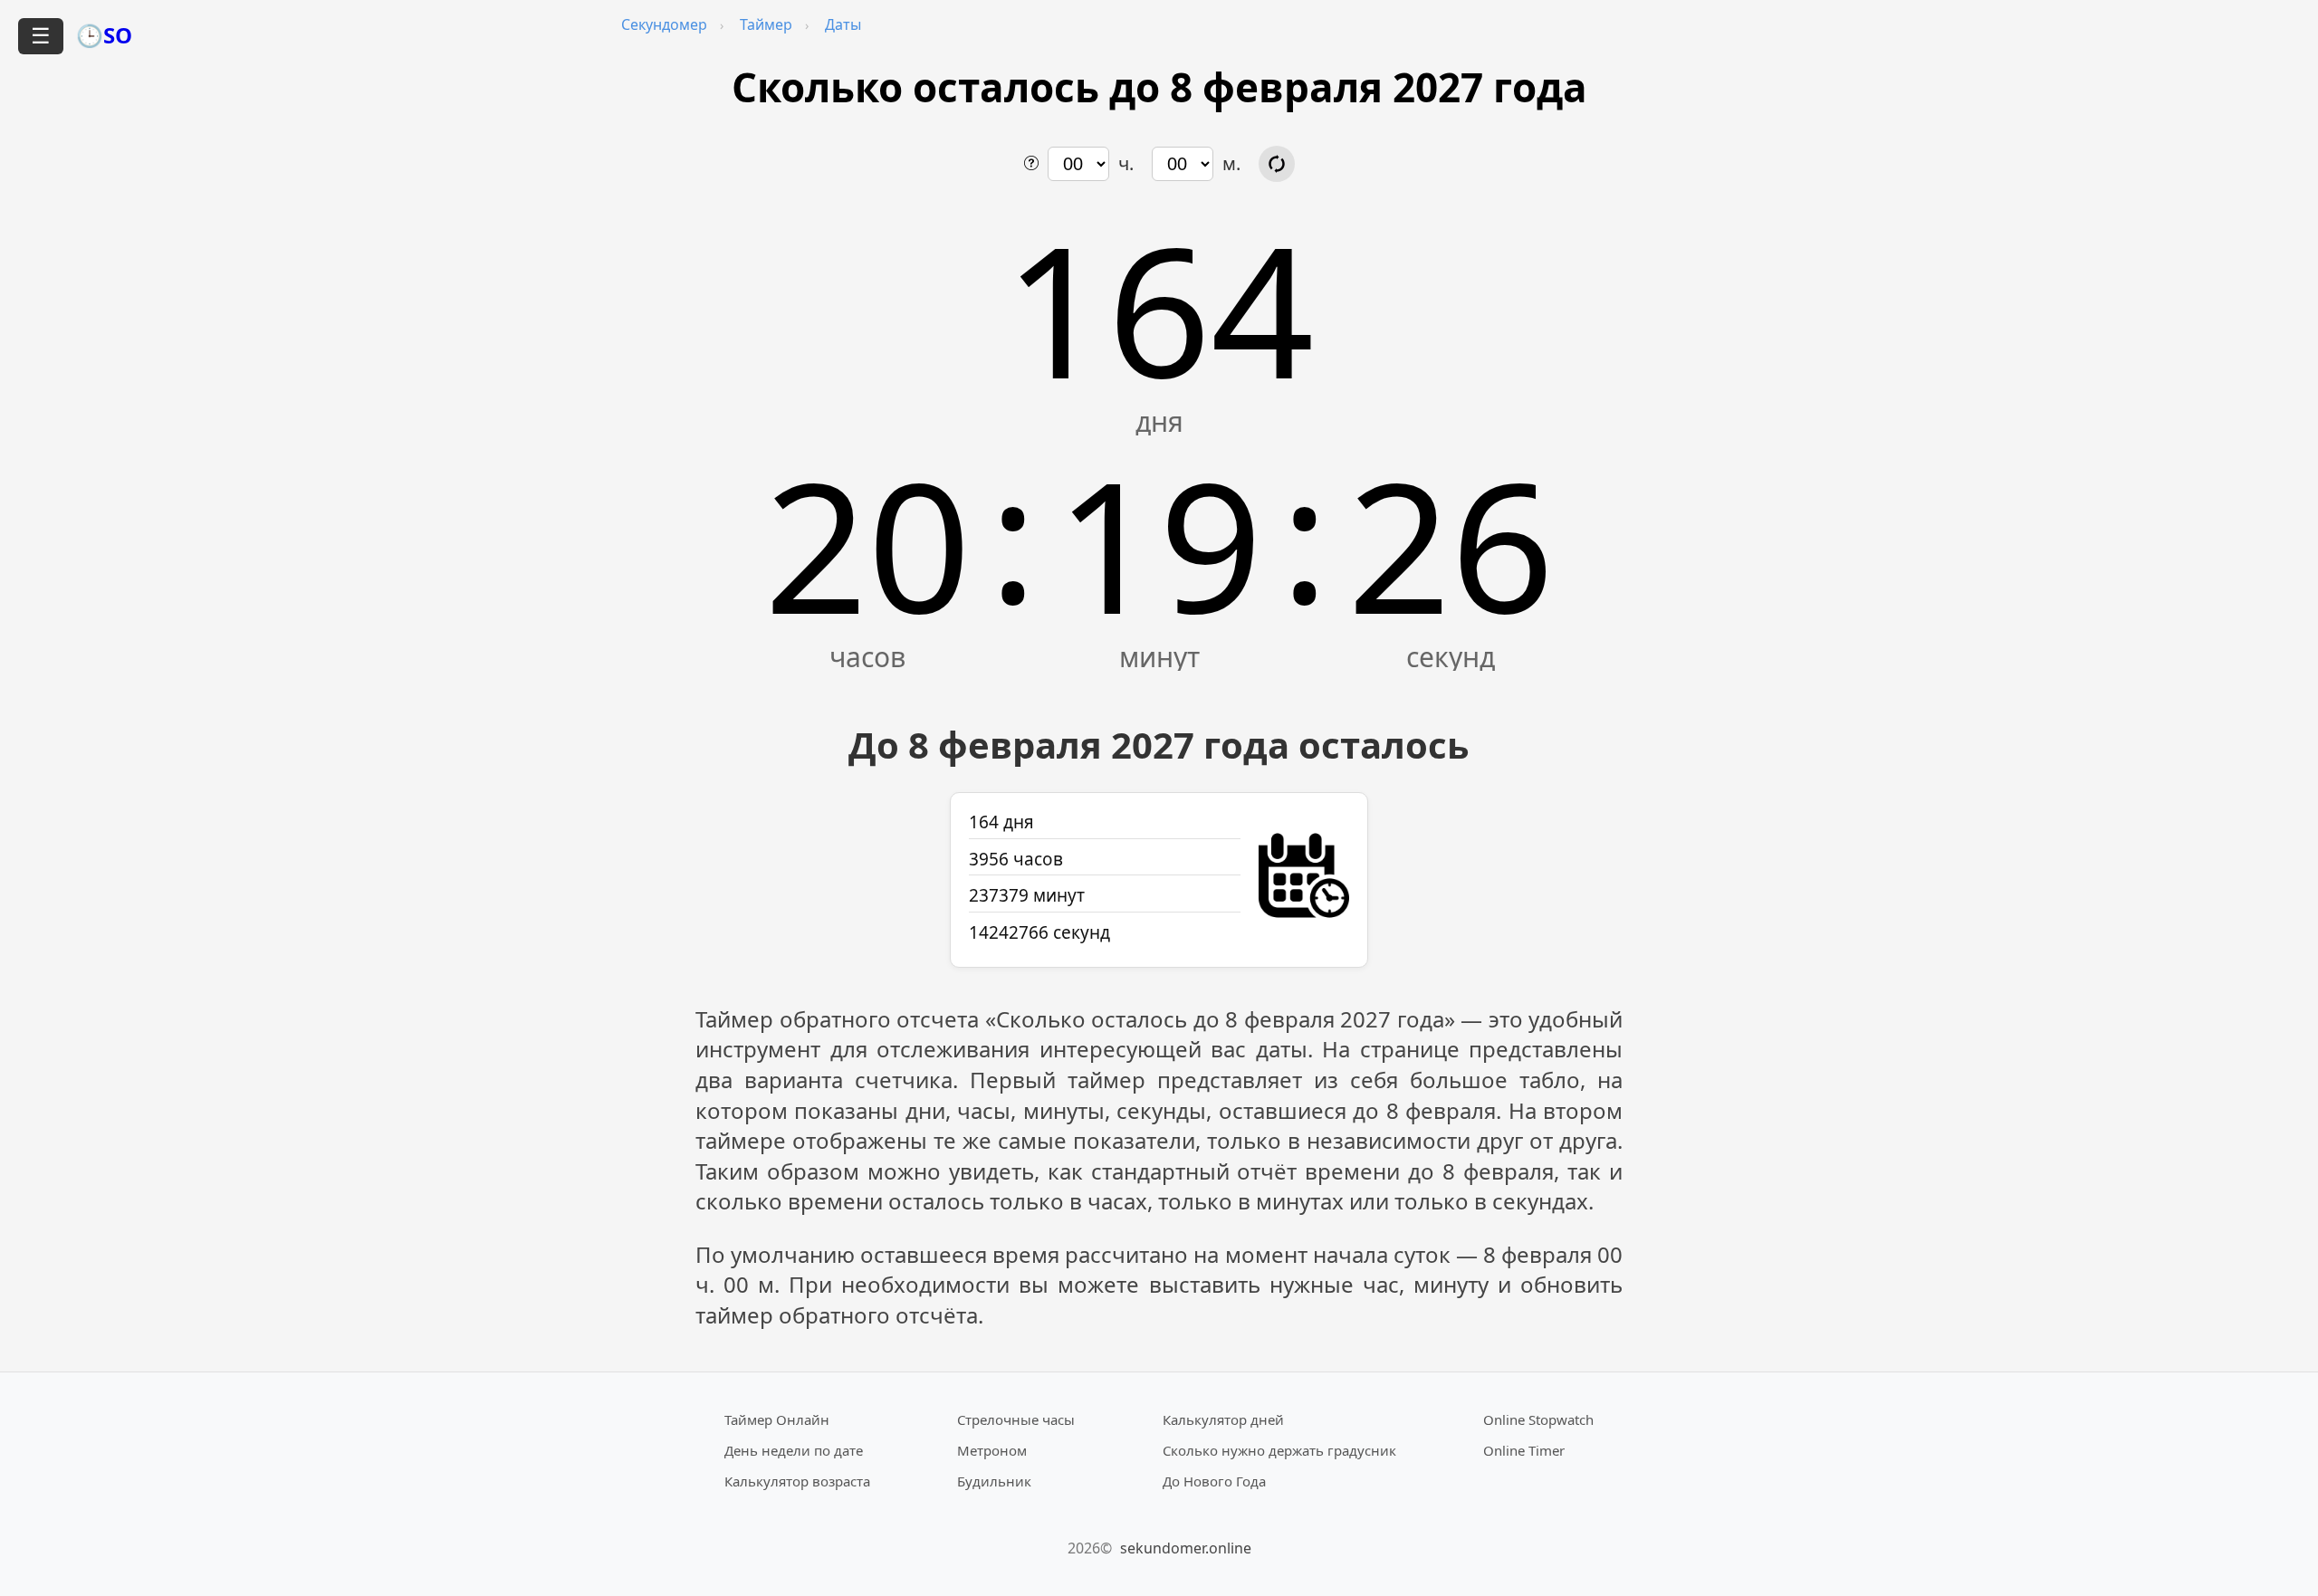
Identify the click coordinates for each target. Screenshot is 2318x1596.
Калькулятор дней (1223, 1419)
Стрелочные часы (1016, 1419)
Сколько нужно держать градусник (1279, 1450)
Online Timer (1524, 1450)
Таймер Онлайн (777, 1419)
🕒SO (104, 35)
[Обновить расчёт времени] (1277, 164)
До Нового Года (1214, 1481)
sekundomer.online (1186, 1548)
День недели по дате (794, 1450)
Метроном (992, 1450)
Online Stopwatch (1538, 1419)
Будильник (994, 1481)
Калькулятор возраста (797, 1481)
